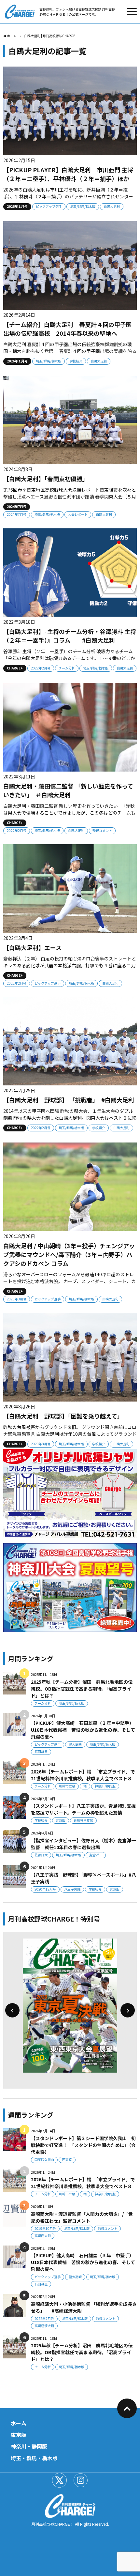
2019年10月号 (45, 2228)
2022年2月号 (41, 668)
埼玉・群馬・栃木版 (34, 2458)
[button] (12, 2010)
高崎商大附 (43, 2236)
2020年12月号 (45, 1889)
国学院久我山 (44, 2160)
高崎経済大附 (44, 2326)
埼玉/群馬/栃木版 (83, 206)
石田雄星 (41, 1751)
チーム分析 (67, 668)
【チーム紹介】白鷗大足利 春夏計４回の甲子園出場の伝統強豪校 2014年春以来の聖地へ (68, 329)
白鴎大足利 (112, 206)
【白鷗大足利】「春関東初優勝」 (46, 479)
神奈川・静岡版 (29, 2446)
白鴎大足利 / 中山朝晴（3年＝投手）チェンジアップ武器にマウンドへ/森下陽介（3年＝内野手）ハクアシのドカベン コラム (69, 1254)
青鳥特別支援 (83, 1820)
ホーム (19, 2423)
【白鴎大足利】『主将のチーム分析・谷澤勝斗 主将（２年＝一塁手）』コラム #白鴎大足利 (70, 636)
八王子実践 (72, 1889)
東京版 (61, 1820)
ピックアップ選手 (49, 206)
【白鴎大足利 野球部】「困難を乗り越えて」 (63, 1416)
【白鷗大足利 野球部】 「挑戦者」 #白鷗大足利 (72, 1100)
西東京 (67, 2160)
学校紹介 (76, 361)
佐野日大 (41, 1855)
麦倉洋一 (96, 1855)
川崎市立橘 (67, 1786)
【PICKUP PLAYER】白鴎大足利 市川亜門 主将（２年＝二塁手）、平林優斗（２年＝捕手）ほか (68, 174)
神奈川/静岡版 (105, 1786)
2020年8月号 (17, 1299)
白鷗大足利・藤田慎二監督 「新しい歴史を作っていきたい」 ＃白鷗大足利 (68, 790)
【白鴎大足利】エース (32, 947)
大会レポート (78, 514)
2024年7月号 (17, 514)
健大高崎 (75, 1744)
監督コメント (102, 830)
